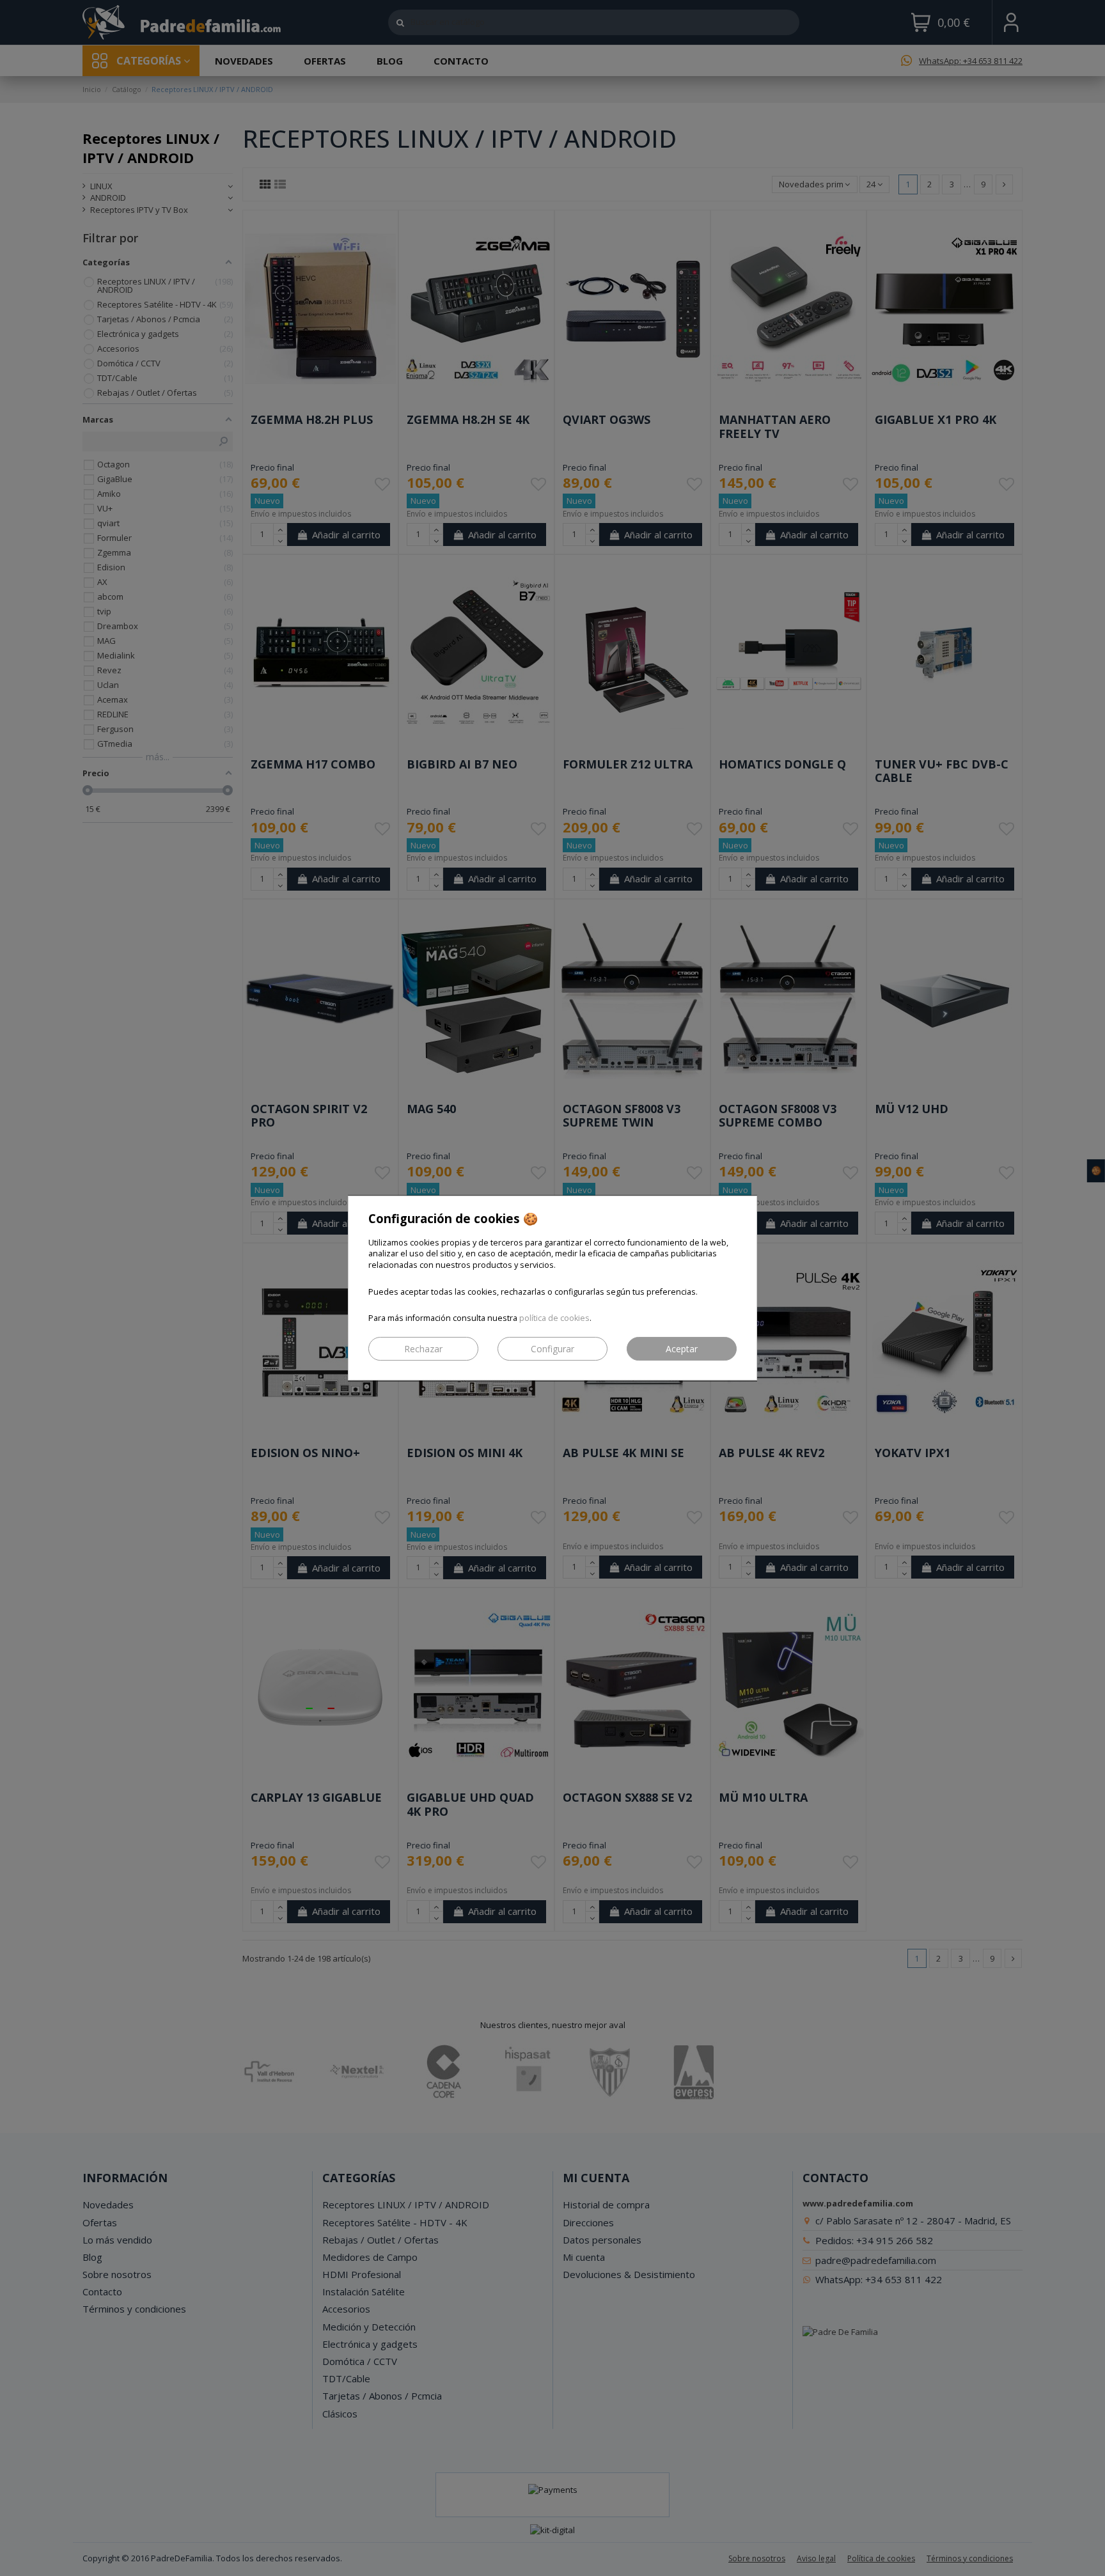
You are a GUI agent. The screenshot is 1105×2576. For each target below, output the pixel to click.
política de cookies (554, 1318)
